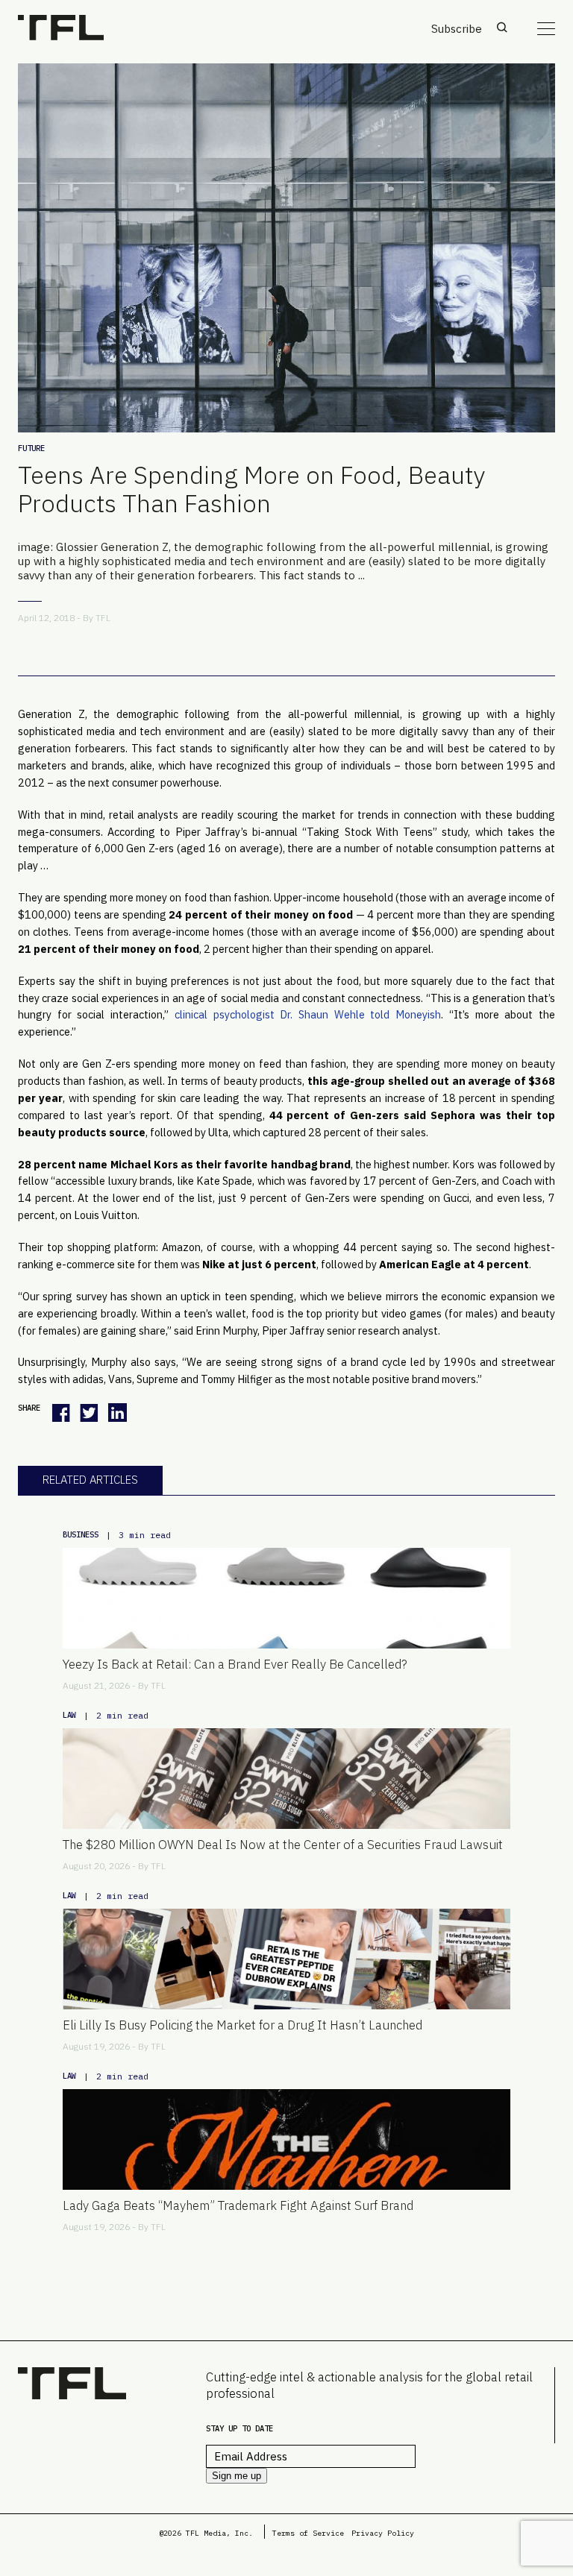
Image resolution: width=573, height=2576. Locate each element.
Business (81, 1534)
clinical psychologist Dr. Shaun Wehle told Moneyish (308, 1014)
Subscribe (457, 29)
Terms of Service (308, 2533)
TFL (103, 618)
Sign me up (237, 2476)
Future (31, 448)
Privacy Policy (383, 2533)
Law (69, 1715)
